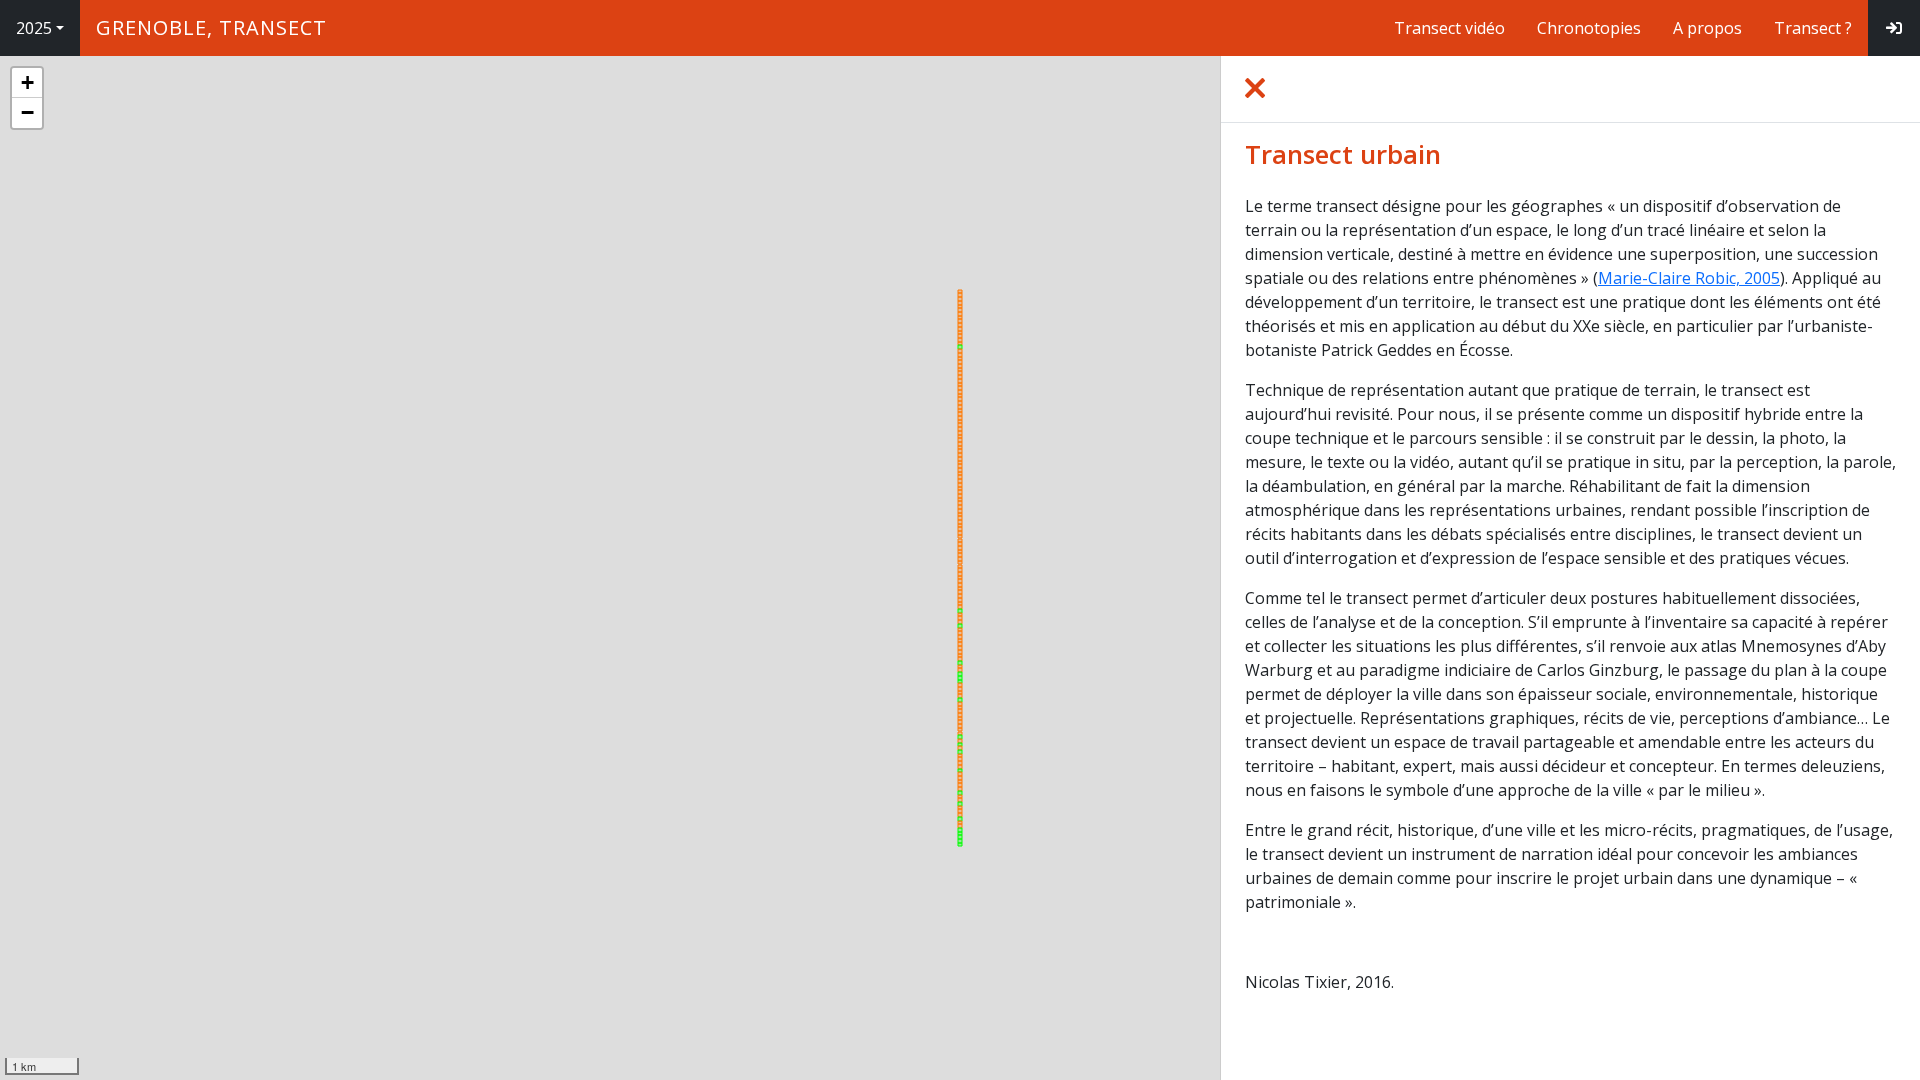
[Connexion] (1894, 28)
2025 (34, 28)
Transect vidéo (1449, 28)
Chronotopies (1589, 28)
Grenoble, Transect (211, 27)
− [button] (27, 112)
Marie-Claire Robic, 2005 (1689, 278)
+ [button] (27, 82)
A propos (1707, 28)
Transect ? (1813, 28)
